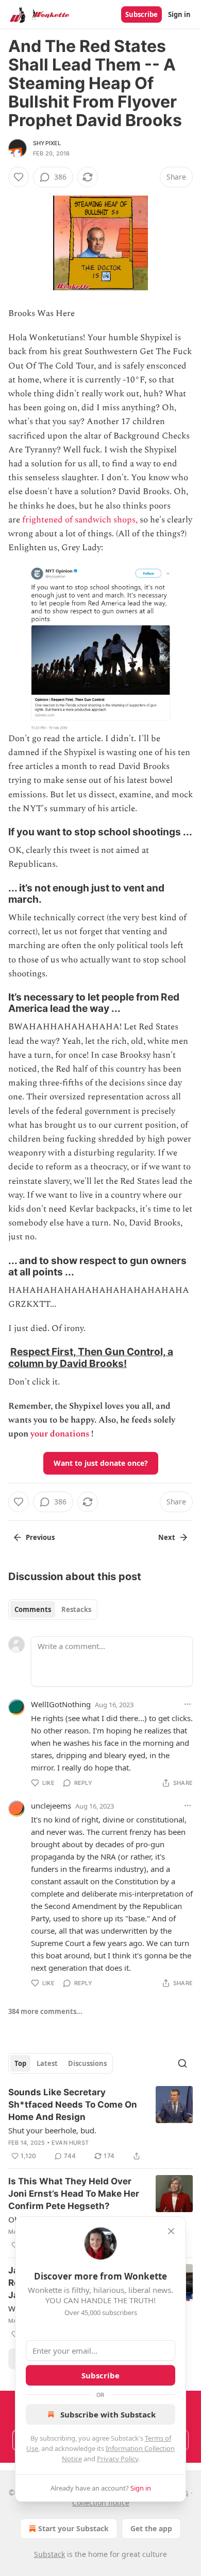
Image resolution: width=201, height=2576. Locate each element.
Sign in (179, 14)
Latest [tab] (47, 2063)
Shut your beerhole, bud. (52, 2130)
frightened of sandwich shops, (80, 520)
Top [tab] (20, 2063)
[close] (171, 2231)
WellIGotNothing (61, 1704)
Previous (40, 1537)
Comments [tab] (33, 1609)
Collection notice (101, 2503)
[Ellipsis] (188, 1704)
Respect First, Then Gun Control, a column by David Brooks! (91, 1357)
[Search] (182, 2063)
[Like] (19, 177)
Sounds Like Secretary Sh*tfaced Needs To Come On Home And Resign (73, 2105)
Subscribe (141, 14)
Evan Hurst (70, 2143)
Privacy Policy (118, 2459)
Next (167, 1537)
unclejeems (51, 1806)
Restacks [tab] (76, 1609)
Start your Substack (73, 2528)
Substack (49, 2554)
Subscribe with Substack (108, 2414)
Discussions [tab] (87, 2063)
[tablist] (53, 1609)
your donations (60, 1434)
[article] (100, 2124)
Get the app (151, 2528)
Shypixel (47, 143)
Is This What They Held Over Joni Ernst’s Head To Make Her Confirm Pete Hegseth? (74, 2194)
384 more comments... (45, 2011)
